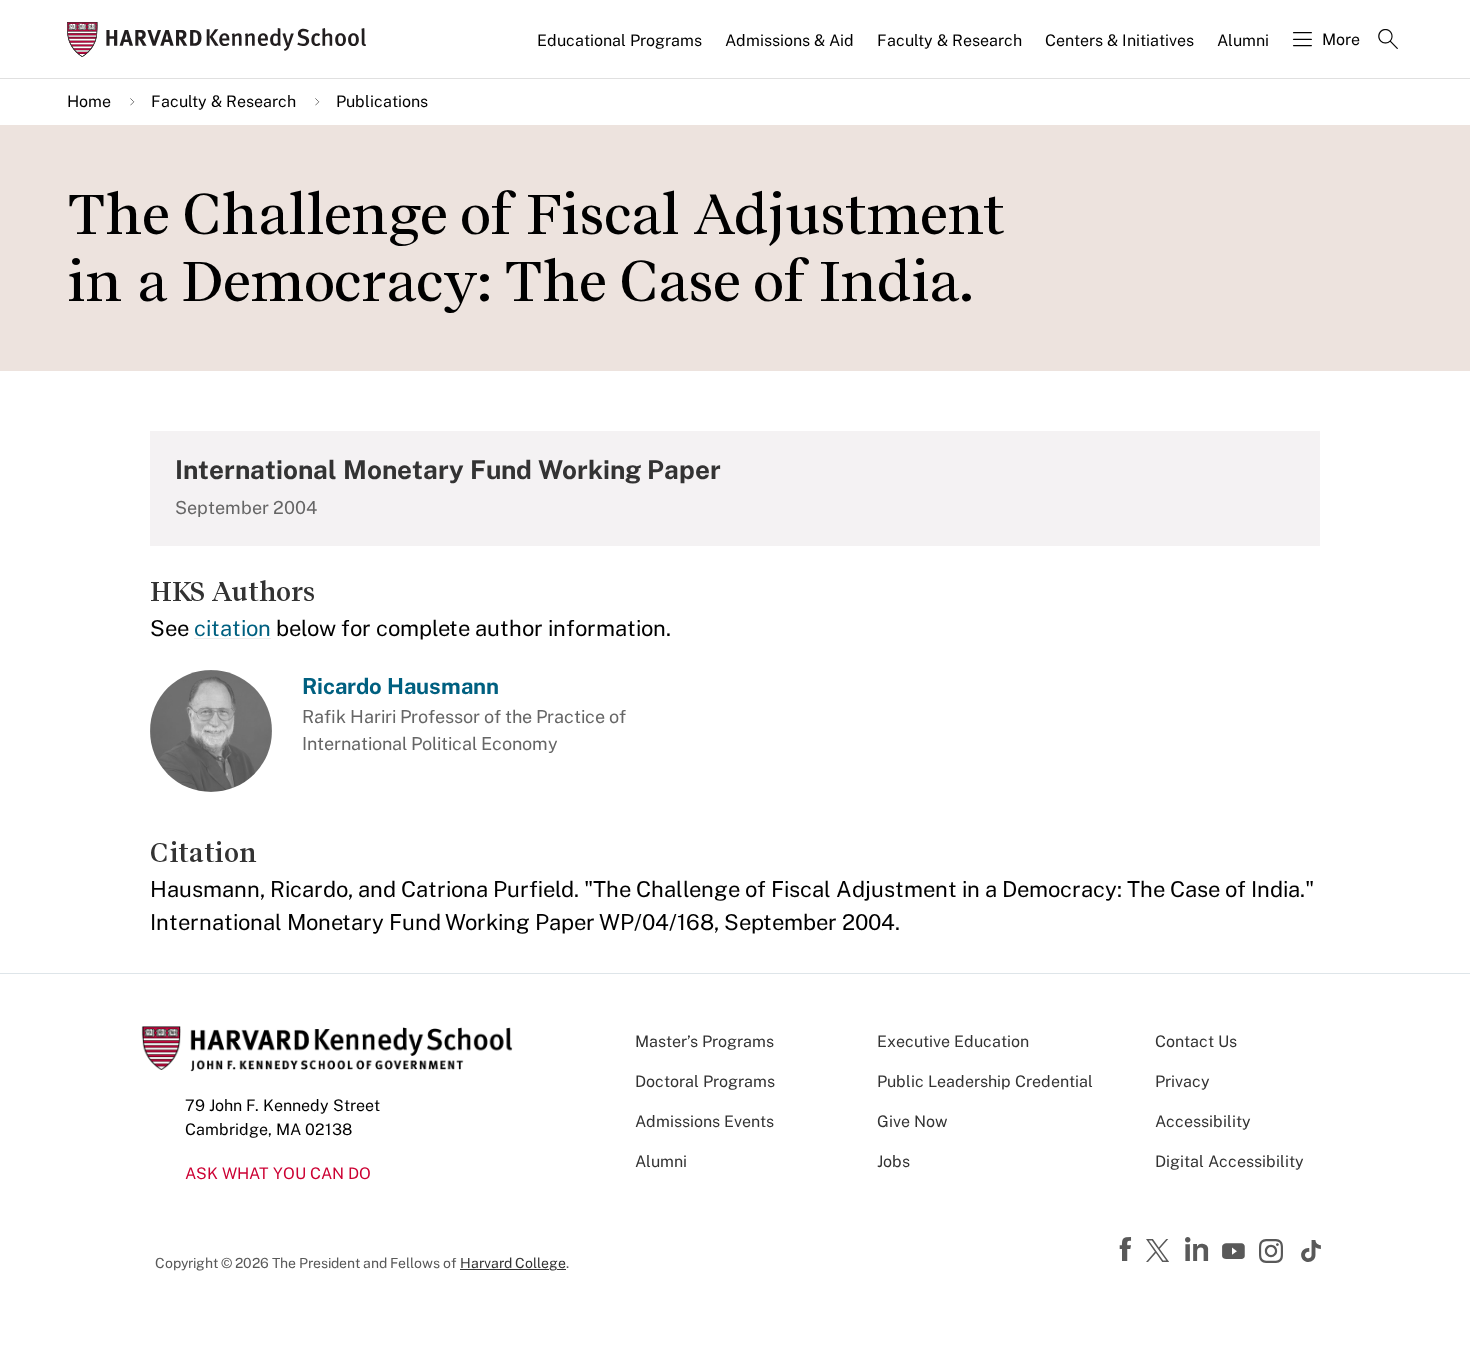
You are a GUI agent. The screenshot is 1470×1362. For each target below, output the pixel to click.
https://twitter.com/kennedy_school (1161, 1252)
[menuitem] (621, 49)
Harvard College (513, 1263)
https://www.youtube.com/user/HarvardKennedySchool (1236, 1252)
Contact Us (1196, 1041)
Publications (382, 101)
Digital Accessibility (1229, 1161)
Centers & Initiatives (1119, 40)
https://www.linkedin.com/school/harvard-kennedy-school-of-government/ (1199, 1250)
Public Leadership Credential (985, 1081)
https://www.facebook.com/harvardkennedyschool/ (1128, 1250)
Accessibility (1203, 1121)
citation (232, 628)
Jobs (893, 1161)
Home (89, 101)
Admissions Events (704, 1121)
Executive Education (953, 1041)
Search (1388, 41)
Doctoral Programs (705, 1081)
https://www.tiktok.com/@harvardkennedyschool (1312, 1251)
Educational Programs (619, 40)
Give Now (912, 1121)
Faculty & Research (949, 40)
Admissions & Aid (789, 40)
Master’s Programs (704, 1041)
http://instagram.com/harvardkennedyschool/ (1274, 1253)
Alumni (1243, 40)
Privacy (1182, 1081)
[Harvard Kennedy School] (223, 39)
